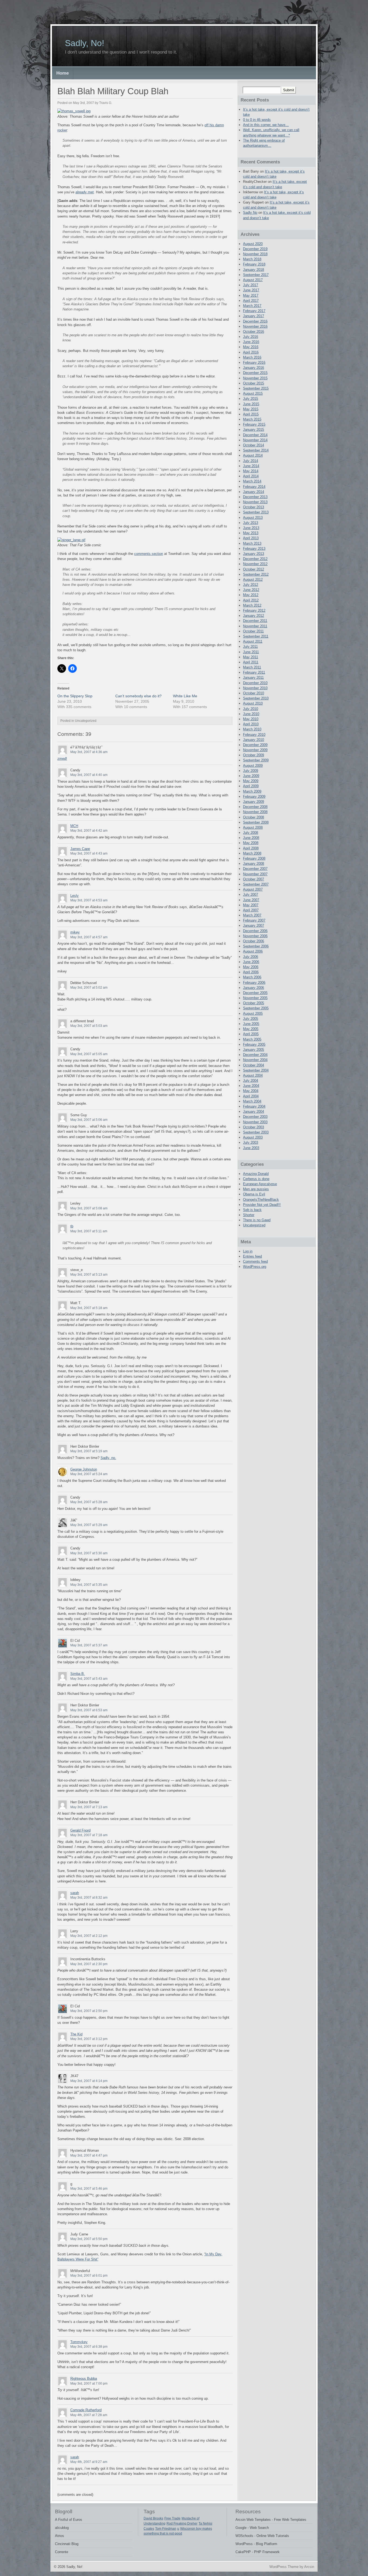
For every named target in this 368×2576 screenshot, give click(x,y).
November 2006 (255, 936)
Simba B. (78, 1674)
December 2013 (255, 497)
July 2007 (251, 895)
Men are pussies (256, 1189)
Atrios (60, 2536)
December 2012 (255, 559)
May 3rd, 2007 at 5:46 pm (89, 2189)
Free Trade (172, 2518)
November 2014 (255, 440)
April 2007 (251, 910)
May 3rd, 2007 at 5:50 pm (89, 2239)
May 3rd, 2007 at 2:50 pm (89, 2011)
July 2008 (251, 833)
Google (241, 2528)
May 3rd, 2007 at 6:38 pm (89, 2347)
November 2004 (255, 1060)
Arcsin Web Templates (253, 2520)
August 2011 (253, 641)
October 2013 (254, 507)
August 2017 (253, 280)
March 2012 (252, 605)
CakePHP (243, 2552)
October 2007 (254, 879)
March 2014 (252, 481)
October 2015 (254, 383)
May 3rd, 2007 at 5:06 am (89, 1120)
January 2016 (254, 368)
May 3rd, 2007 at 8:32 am (89, 1898)
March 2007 (252, 915)
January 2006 (254, 988)
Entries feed (252, 1256)
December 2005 (255, 993)
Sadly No (250, 213)
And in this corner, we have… (266, 125)
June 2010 (251, 714)
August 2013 (253, 518)
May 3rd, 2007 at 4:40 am (89, 775)
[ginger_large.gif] (71, 540)
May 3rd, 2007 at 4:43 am (89, 853)
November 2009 (255, 750)
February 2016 (254, 363)
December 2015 (255, 373)
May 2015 (251, 409)
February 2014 (254, 487)
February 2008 (254, 858)
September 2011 (256, 636)
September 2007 (256, 884)
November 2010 (255, 688)
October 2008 (254, 817)
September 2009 (256, 760)
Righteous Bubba (84, 2379)
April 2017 (251, 301)
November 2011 (255, 626)
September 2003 (256, 1132)
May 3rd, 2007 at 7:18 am (89, 1835)
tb (72, 1226)
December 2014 (255, 435)
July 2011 (250, 647)
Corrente (62, 2552)
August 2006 (253, 951)
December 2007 (255, 869)
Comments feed (255, 1261)
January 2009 (254, 802)
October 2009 (254, 755)
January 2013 (254, 554)
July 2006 (251, 957)
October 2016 (254, 332)
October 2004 (254, 1065)
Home (63, 73)
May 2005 (251, 1029)
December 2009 (255, 745)
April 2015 (251, 414)
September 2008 (256, 822)
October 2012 (254, 569)
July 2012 (251, 585)
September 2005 (256, 1008)
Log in (248, 1251)
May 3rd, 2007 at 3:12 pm (89, 2039)
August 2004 (253, 1075)
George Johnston (84, 1469)
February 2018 (254, 264)
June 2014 (251, 466)
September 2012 (256, 574)
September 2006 (256, 946)
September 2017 (256, 275)
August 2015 (253, 393)
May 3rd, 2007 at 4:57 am (89, 937)
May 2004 (251, 1091)
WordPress (244, 2544)
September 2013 (256, 512)
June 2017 (251, 290)
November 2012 (255, 564)
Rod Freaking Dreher (182, 2523)
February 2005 (254, 1044)
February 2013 (254, 549)
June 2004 (251, 1086)
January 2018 (254, 270)
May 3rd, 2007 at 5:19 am (89, 1451)
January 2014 (254, 492)
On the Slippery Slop (75, 696)
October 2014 (254, 445)
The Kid (76, 2034)
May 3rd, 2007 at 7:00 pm (89, 2383)
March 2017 (252, 306)
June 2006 (251, 962)
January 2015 (254, 430)
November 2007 (255, 874)
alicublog (62, 2528)
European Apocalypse (260, 1184)
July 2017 (251, 285)
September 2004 (256, 1070)
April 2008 (251, 848)
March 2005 (252, 1039)
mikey (75, 932)
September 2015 (256, 388)
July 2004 (251, 1081)
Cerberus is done (256, 1179)
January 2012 (254, 616)
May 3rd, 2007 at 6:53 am (89, 1710)
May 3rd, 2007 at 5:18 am (89, 1308)
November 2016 (255, 326)
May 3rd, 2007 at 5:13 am (89, 1275)
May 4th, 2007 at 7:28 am (89, 2415)
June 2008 (251, 838)
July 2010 (251, 709)
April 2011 (251, 662)
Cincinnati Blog (67, 2544)
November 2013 (255, 502)
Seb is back (252, 1210)
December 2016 (255, 321)
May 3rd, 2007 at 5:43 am (89, 1679)
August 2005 (253, 1014)
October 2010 (254, 693)
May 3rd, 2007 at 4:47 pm (89, 2155)
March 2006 (252, 977)
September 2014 (256, 450)
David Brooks (153, 2518)
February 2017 (254, 311)
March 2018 (252, 259)
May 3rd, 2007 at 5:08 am (89, 1208)
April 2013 (251, 538)
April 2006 (251, 972)
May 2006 (251, 967)
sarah (75, 1893)
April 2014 (251, 476)
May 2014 (251, 471)
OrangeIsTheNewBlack (261, 1200)
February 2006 (254, 983)
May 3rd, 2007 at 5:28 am (89, 1502)
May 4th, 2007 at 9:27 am (89, 2462)
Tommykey (79, 2342)
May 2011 (251, 657)
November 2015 (255, 378)
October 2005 (254, 1003)
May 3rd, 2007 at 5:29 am (89, 1525)
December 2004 (255, 1055)
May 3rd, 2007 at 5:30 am (89, 1553)
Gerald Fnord (80, 1830)
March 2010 (252, 729)
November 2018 (255, 254)
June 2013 (251, 528)
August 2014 (253, 455)
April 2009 (251, 786)
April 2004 (251, 1096)
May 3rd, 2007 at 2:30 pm (89, 1964)
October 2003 (254, 1127)
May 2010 (251, 719)
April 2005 (251, 1034)
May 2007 (251, 905)
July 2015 (251, 399)
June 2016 (251, 342)
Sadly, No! (85, 43)
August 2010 (253, 703)
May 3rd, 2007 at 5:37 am (89, 1645)
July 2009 (251, 771)
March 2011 (252, 667)
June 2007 (251, 900)
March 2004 (252, 1101)
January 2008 (254, 864)
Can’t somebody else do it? (138, 696)
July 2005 (251, 1019)
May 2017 (251, 295)
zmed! (62, 759)
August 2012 (253, 580)
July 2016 (251, 337)
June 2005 (251, 1024)
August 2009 (253, 766)
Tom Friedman (166, 2529)
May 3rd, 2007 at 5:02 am (89, 988)
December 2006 (255, 931)
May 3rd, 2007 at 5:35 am (89, 1585)
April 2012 (251, 600)
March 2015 (252, 419)
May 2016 (251, 347)
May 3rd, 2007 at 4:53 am (89, 900)
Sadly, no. (108, 1458)
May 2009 (251, 781)
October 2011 (253, 631)
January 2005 (254, 1050)
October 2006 (254, 941)
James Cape (80, 849)
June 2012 (251, 590)
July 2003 (251, 1142)
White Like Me (185, 696)
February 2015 (254, 424)
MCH (74, 826)
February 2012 (254, 610)
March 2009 (252, 791)
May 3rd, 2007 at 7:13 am (89, 1807)
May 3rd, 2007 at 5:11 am (89, 1231)
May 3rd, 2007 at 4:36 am (89, 752)
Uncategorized (254, 1225)
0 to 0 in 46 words (257, 120)
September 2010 (256, 698)
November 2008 (255, 812)
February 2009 (254, 797)
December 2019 (255, 249)
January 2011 (253, 678)
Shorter (249, 1215)
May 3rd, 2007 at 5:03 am (89, 1026)
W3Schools (244, 2536)
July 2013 (251, 523)
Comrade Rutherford (86, 2410)
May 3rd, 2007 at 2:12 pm (89, 1936)
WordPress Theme (284, 2567)
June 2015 (251, 404)
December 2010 (255, 683)
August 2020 (253, 244)
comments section (149, 554)
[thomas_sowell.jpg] (74, 111)
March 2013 (252, 543)
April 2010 (251, 724)
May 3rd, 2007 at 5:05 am (89, 1054)
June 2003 (251, 1148)
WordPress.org (255, 1267)
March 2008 (252, 853)
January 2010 (254, 740)
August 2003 (253, 1137)
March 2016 (252, 357)
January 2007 (254, 925)
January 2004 (254, 1112)
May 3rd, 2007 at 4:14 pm (89, 2081)
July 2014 (251, 461)
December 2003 (255, 1117)
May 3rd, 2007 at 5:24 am (89, 1474)
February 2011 (254, 672)
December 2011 (255, 621)
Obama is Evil (254, 1194)
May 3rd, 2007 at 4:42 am (89, 831)
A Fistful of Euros (69, 2520)
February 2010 (254, 735)
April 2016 (251, 352)
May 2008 (251, 843)
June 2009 (251, 776)
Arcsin (309, 2567)
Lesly (74, 896)
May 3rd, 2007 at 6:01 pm (89, 2276)
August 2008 (253, 827)
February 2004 (254, 1106)
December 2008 (255, 807)
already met (85, 192)
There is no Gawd (257, 1220)
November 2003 (255, 1122)
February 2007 (254, 920)
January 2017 (254, 316)
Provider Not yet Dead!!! (262, 1205)
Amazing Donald (256, 1174)
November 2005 (255, 998)
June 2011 (251, 652)
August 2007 (253, 889)
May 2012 (251, 595)
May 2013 (251, 533)
